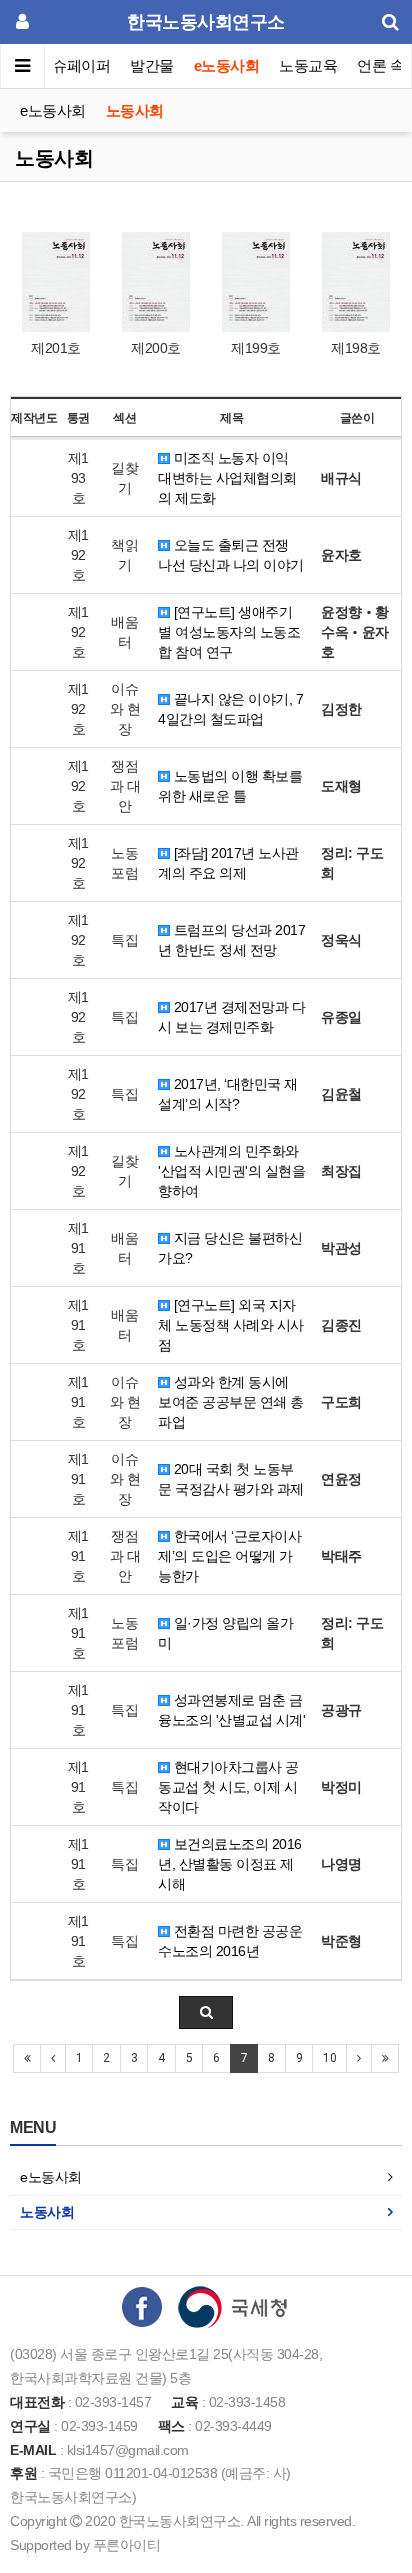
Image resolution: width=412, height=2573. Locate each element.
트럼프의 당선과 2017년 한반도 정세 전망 (231, 940)
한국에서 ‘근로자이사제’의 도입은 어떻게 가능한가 (229, 1556)
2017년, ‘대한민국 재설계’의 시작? (228, 1094)
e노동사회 (227, 65)
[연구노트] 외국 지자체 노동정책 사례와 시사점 (231, 1325)
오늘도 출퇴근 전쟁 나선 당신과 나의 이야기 (231, 555)
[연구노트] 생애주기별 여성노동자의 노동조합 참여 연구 (229, 632)
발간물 (152, 65)
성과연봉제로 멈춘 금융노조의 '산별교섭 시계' (231, 1710)
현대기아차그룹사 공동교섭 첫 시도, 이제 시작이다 (228, 1787)
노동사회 (135, 110)
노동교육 (308, 65)
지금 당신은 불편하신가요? (230, 1248)
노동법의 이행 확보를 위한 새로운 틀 (230, 786)
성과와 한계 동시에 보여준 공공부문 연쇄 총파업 (231, 1402)
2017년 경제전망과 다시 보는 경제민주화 (231, 1017)
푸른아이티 (127, 2545)
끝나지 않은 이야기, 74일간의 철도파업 (230, 709)
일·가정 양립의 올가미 (225, 1633)
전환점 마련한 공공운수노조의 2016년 (230, 1941)
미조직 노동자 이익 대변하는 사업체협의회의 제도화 (227, 478)
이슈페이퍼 (74, 65)
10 (329, 2058)
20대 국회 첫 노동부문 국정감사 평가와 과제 (231, 1479)
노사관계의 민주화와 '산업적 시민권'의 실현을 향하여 (231, 1171)
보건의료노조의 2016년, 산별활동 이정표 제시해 (230, 1864)
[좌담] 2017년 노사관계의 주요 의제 (228, 863)
